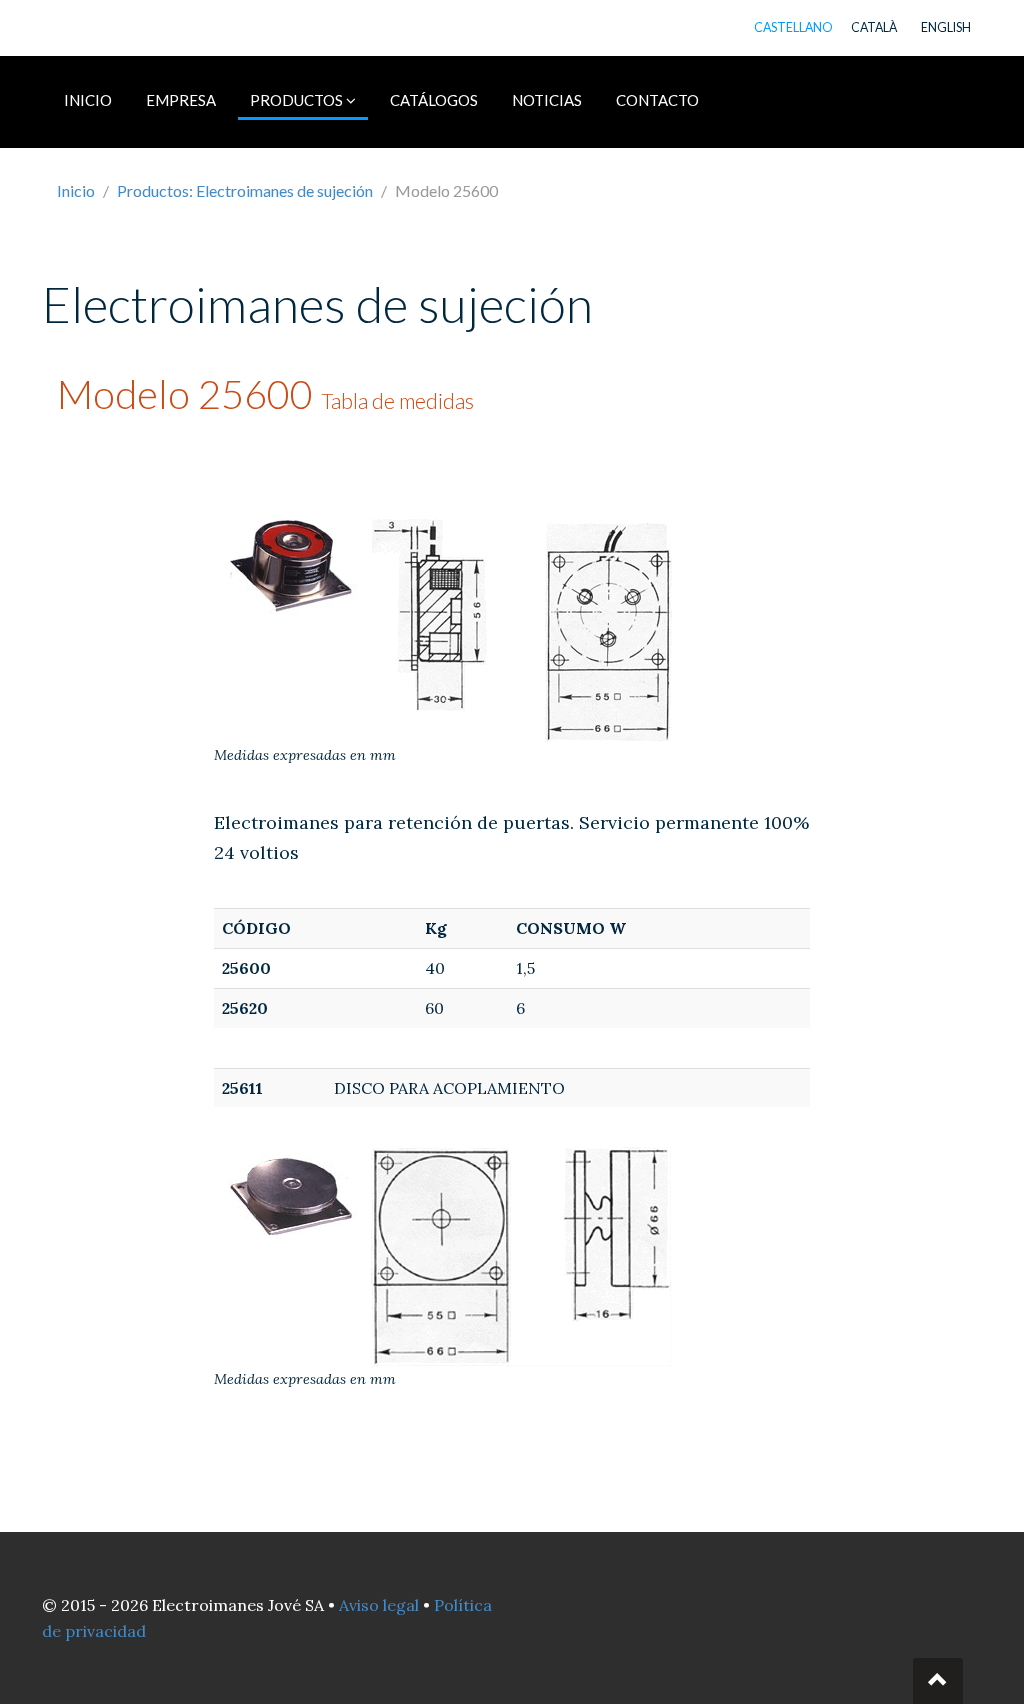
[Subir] (938, 1681)
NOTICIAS (547, 100)
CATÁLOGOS (434, 100)
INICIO (88, 100)
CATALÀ (874, 27)
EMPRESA (181, 100)
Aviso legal (379, 1605)
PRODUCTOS (298, 100)
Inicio (76, 190)
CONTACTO (657, 100)
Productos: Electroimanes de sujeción (245, 190)
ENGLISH (946, 27)
